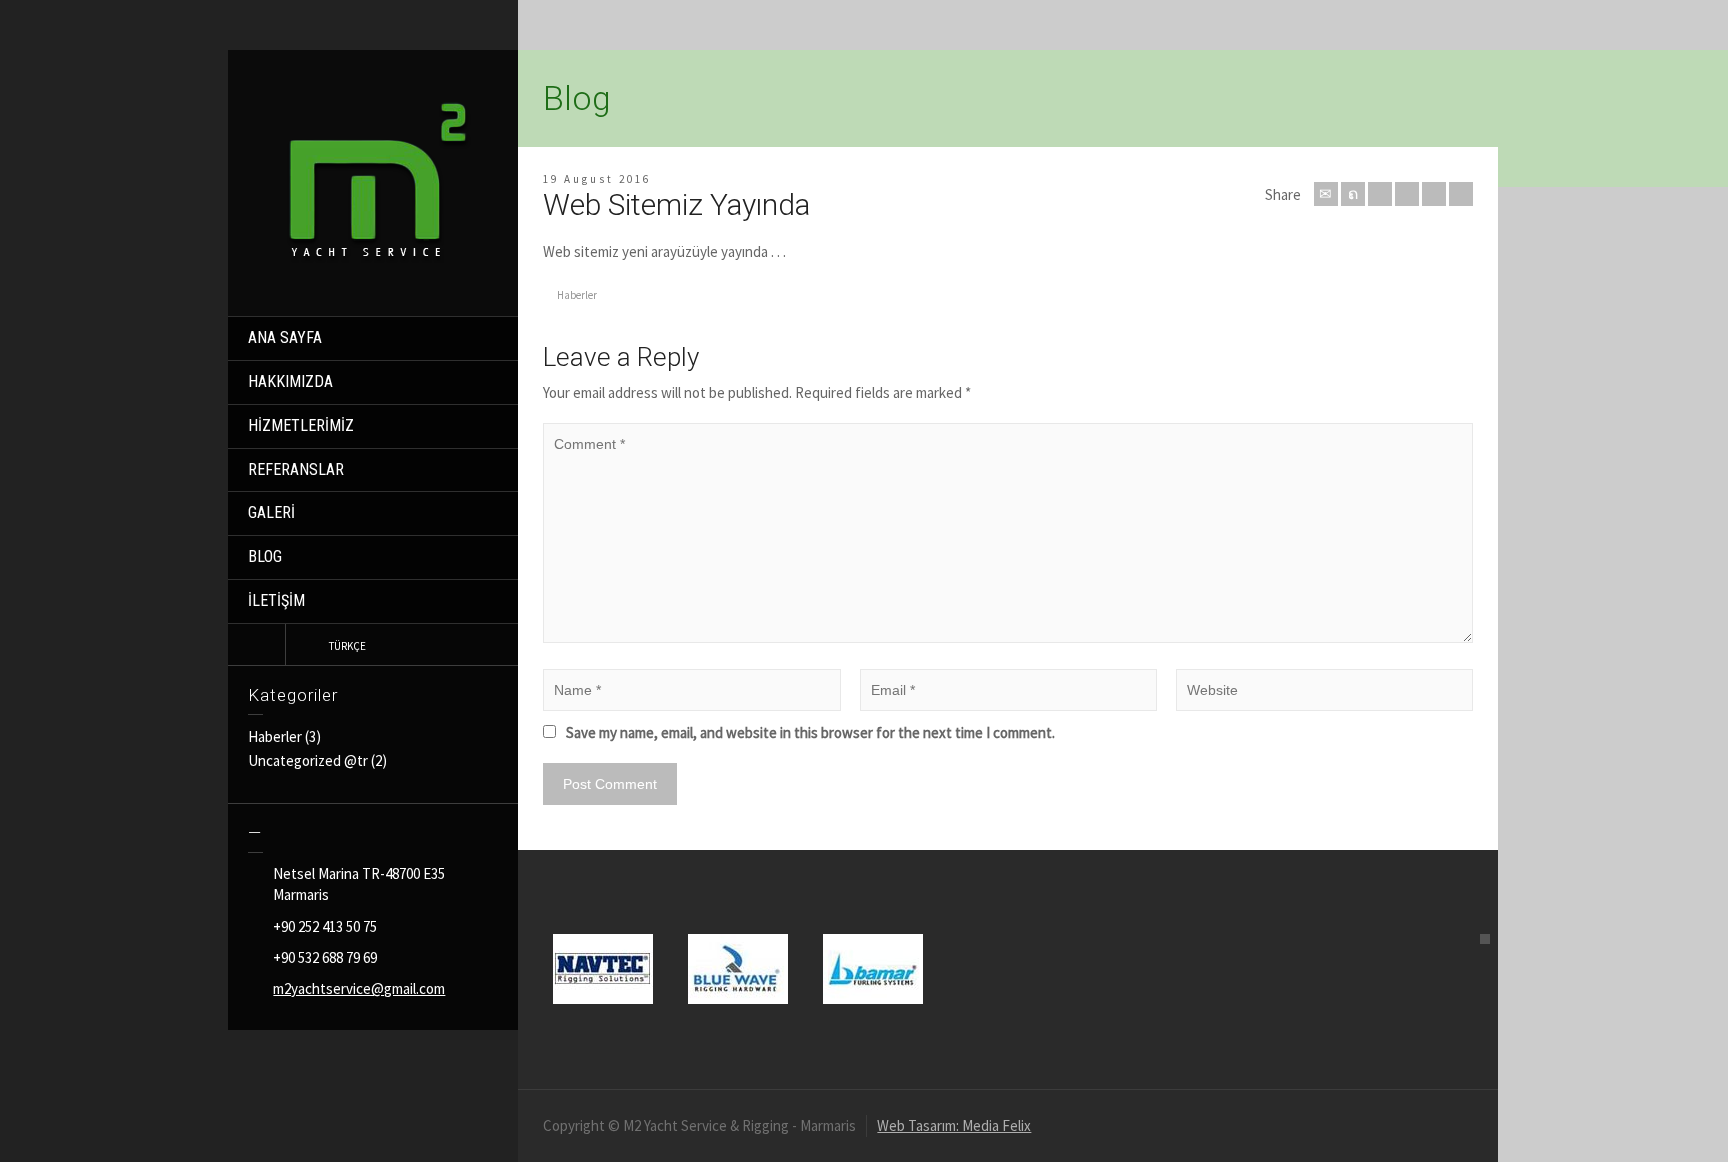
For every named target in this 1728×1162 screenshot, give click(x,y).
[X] (1353, 194)
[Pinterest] (1407, 194)
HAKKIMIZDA (290, 381)
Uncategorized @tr (308, 760)
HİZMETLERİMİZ (301, 425)
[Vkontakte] (1461, 194)
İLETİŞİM (276, 600)
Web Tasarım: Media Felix (954, 1125)
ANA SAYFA (285, 337)
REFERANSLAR (296, 469)
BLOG (265, 556)
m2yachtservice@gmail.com (359, 988)
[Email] (1326, 194)
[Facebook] (1380, 194)
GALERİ (271, 512)
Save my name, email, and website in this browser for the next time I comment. (810, 732)
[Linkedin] (1434, 194)
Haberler (275, 736)
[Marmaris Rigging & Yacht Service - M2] (378, 178)
